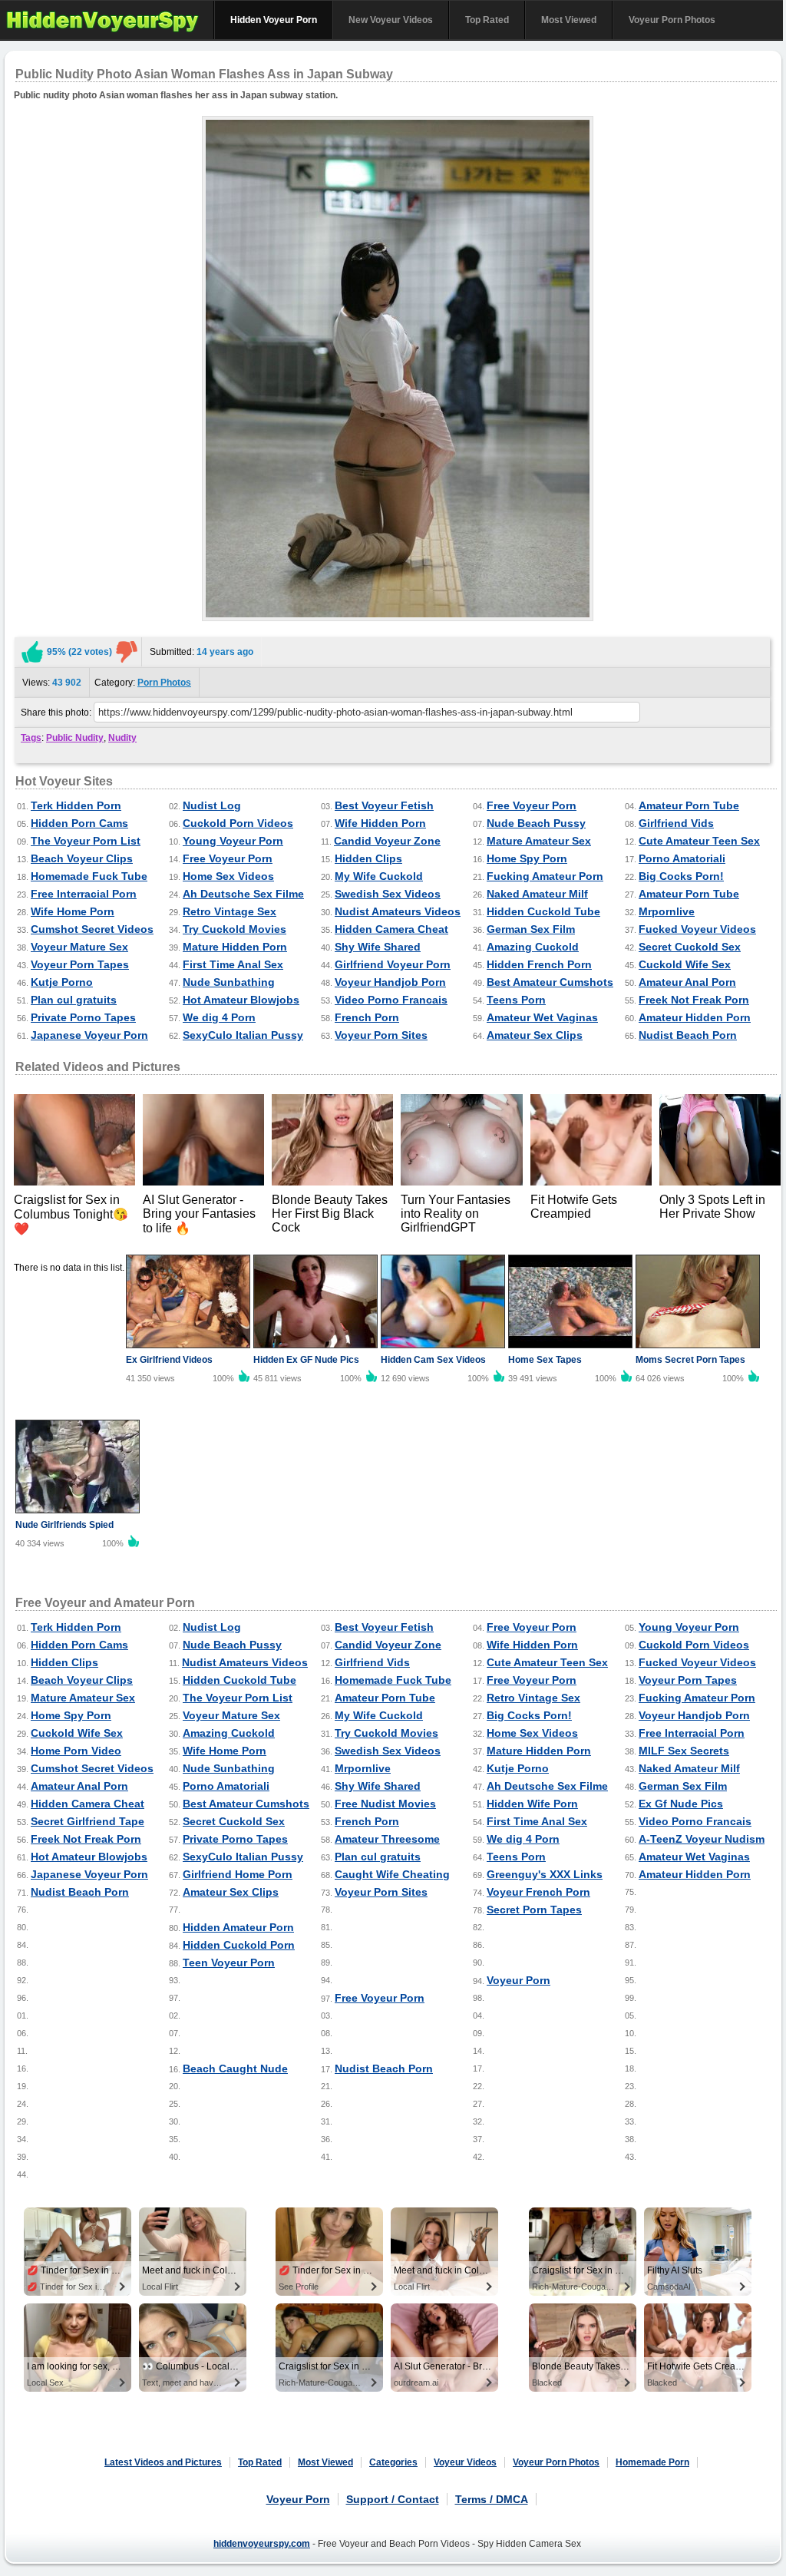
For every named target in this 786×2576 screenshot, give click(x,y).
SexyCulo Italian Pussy (243, 1035)
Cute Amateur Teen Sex (699, 841)
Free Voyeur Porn (532, 805)
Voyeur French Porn (538, 1892)
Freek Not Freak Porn (694, 1000)
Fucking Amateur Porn (545, 876)
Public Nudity (75, 738)
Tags (31, 738)
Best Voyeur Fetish (384, 805)
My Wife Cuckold (379, 876)
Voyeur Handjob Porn (390, 982)
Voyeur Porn (518, 1980)
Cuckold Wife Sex (685, 964)
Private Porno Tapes (83, 1017)
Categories (393, 2462)
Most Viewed (569, 20)
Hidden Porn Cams (79, 823)
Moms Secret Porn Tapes (690, 1360)
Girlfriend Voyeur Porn (393, 964)
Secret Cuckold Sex (690, 947)
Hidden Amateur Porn (238, 1927)
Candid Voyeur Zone (387, 841)
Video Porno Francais (391, 1000)
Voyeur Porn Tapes (80, 964)
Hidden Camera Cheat (391, 929)
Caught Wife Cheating (392, 1874)
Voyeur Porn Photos (672, 20)
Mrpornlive (667, 911)
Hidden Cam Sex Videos (433, 1360)
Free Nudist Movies (385, 1804)
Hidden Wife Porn (532, 1804)
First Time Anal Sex (233, 964)
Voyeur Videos (465, 2462)
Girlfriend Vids (676, 823)
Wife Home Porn (73, 911)
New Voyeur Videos (391, 20)
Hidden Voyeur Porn (274, 20)
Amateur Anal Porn (687, 982)
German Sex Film (531, 929)
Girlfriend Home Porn (238, 1874)
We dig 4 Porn (219, 1017)
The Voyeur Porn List (86, 841)
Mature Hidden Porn (235, 947)
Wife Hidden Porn (380, 823)
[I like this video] (32, 652)
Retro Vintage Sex (230, 911)
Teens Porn (516, 1000)
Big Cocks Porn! (681, 876)
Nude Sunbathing (229, 982)
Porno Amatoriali (682, 858)
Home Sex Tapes (545, 1360)
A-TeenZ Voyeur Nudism (702, 1839)
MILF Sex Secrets (684, 1751)
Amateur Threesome (387, 1839)
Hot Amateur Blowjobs (241, 1000)
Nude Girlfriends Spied (64, 1525)
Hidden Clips (368, 858)
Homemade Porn (652, 2462)
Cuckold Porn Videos (238, 823)
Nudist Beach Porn (688, 1035)
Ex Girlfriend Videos (169, 1360)
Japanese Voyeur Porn (89, 1035)
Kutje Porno (62, 982)
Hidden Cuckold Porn (239, 1945)
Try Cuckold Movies (234, 929)
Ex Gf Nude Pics (681, 1804)
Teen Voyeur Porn (229, 1963)
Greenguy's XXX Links (545, 1874)
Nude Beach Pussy (536, 823)
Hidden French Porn (539, 964)
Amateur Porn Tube (689, 805)
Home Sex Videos (228, 876)
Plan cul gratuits (74, 1000)
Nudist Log (212, 805)
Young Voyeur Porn (233, 841)
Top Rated (487, 20)
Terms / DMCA (492, 2499)
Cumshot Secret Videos (92, 929)
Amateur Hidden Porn (695, 1017)
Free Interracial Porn (84, 894)
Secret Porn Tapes (534, 1910)
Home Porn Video (76, 1751)
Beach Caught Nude (235, 2068)
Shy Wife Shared (378, 947)
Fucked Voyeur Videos (697, 929)
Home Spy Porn (527, 858)
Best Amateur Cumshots (550, 982)
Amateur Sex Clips (535, 1035)
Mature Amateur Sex (539, 841)
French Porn (367, 1017)
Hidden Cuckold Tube (543, 911)
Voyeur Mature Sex (79, 947)
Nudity (122, 738)
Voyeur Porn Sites (381, 1035)
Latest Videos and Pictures (163, 2462)
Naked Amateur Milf (537, 894)
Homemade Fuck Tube (89, 876)
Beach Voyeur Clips (82, 858)
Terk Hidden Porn (76, 805)
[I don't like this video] (127, 652)
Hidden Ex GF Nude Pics (306, 1360)
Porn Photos (164, 683)
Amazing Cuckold (533, 947)
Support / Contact (393, 2499)
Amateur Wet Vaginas (542, 1017)
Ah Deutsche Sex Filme (243, 894)
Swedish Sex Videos (388, 894)
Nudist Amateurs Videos (398, 911)
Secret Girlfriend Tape (88, 1821)
